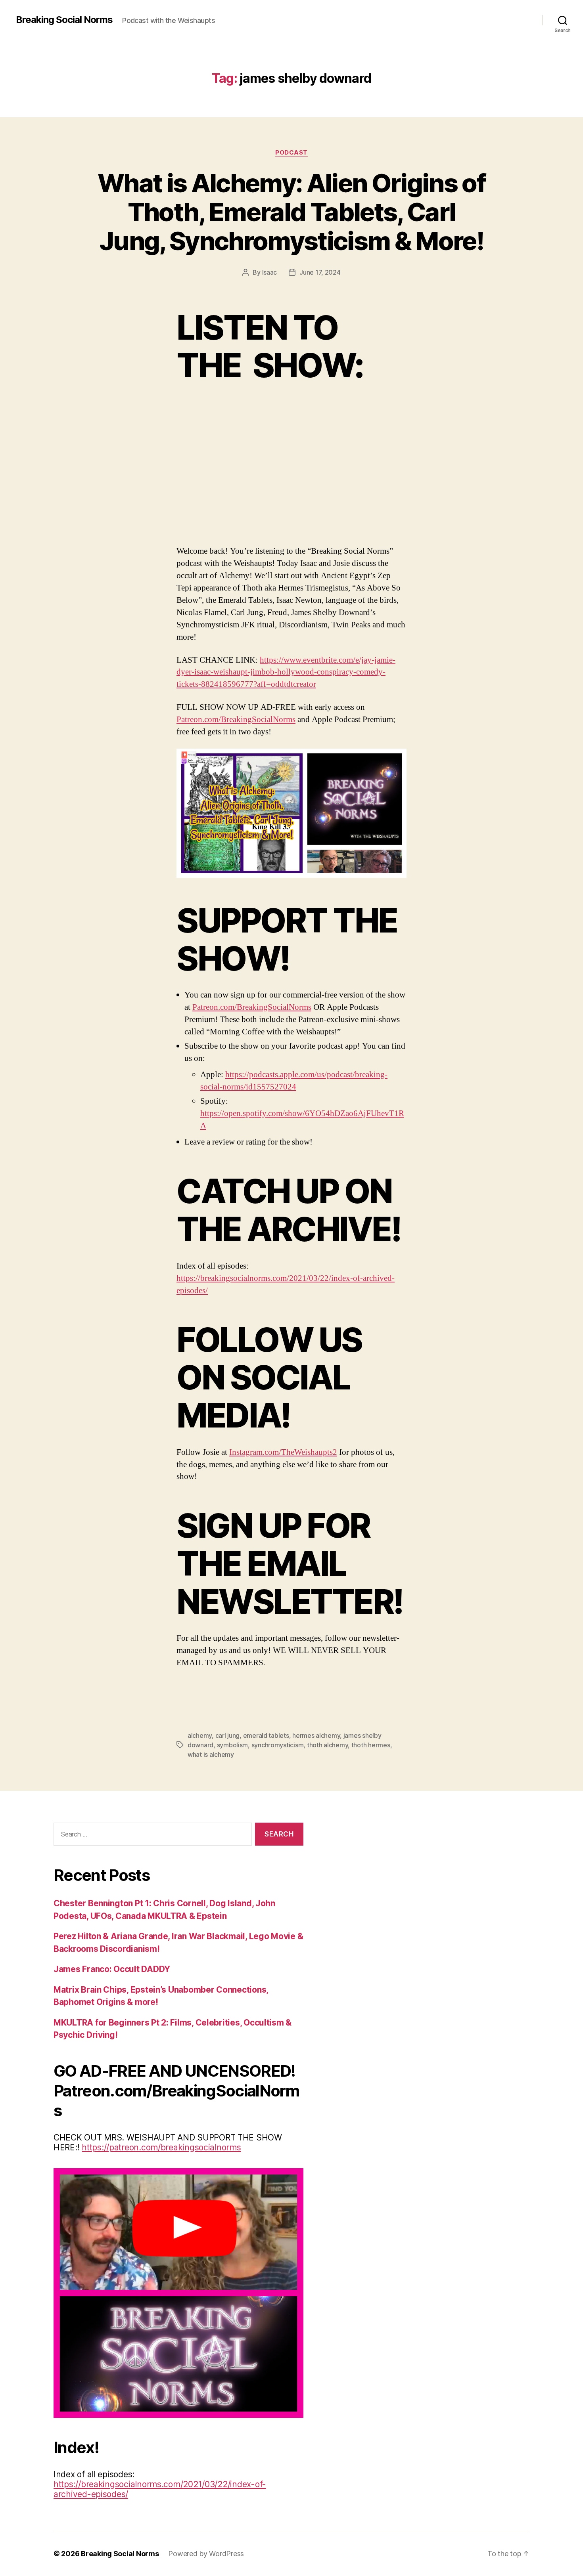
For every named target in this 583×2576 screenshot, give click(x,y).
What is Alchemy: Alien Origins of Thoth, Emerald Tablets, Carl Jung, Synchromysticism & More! (291, 212)
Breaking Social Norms (64, 20)
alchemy (200, 1735)
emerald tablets (266, 1735)
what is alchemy (211, 1754)
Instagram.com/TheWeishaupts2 (283, 1452)
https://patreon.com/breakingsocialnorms (161, 2147)
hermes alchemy (316, 1735)
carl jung (228, 1735)
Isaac (270, 272)
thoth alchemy (328, 1745)
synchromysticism (278, 1745)
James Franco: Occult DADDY (112, 1969)
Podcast (291, 153)
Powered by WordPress (206, 2554)
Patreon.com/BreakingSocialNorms (236, 719)
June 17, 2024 (320, 272)
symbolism (233, 1745)
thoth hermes (371, 1745)
